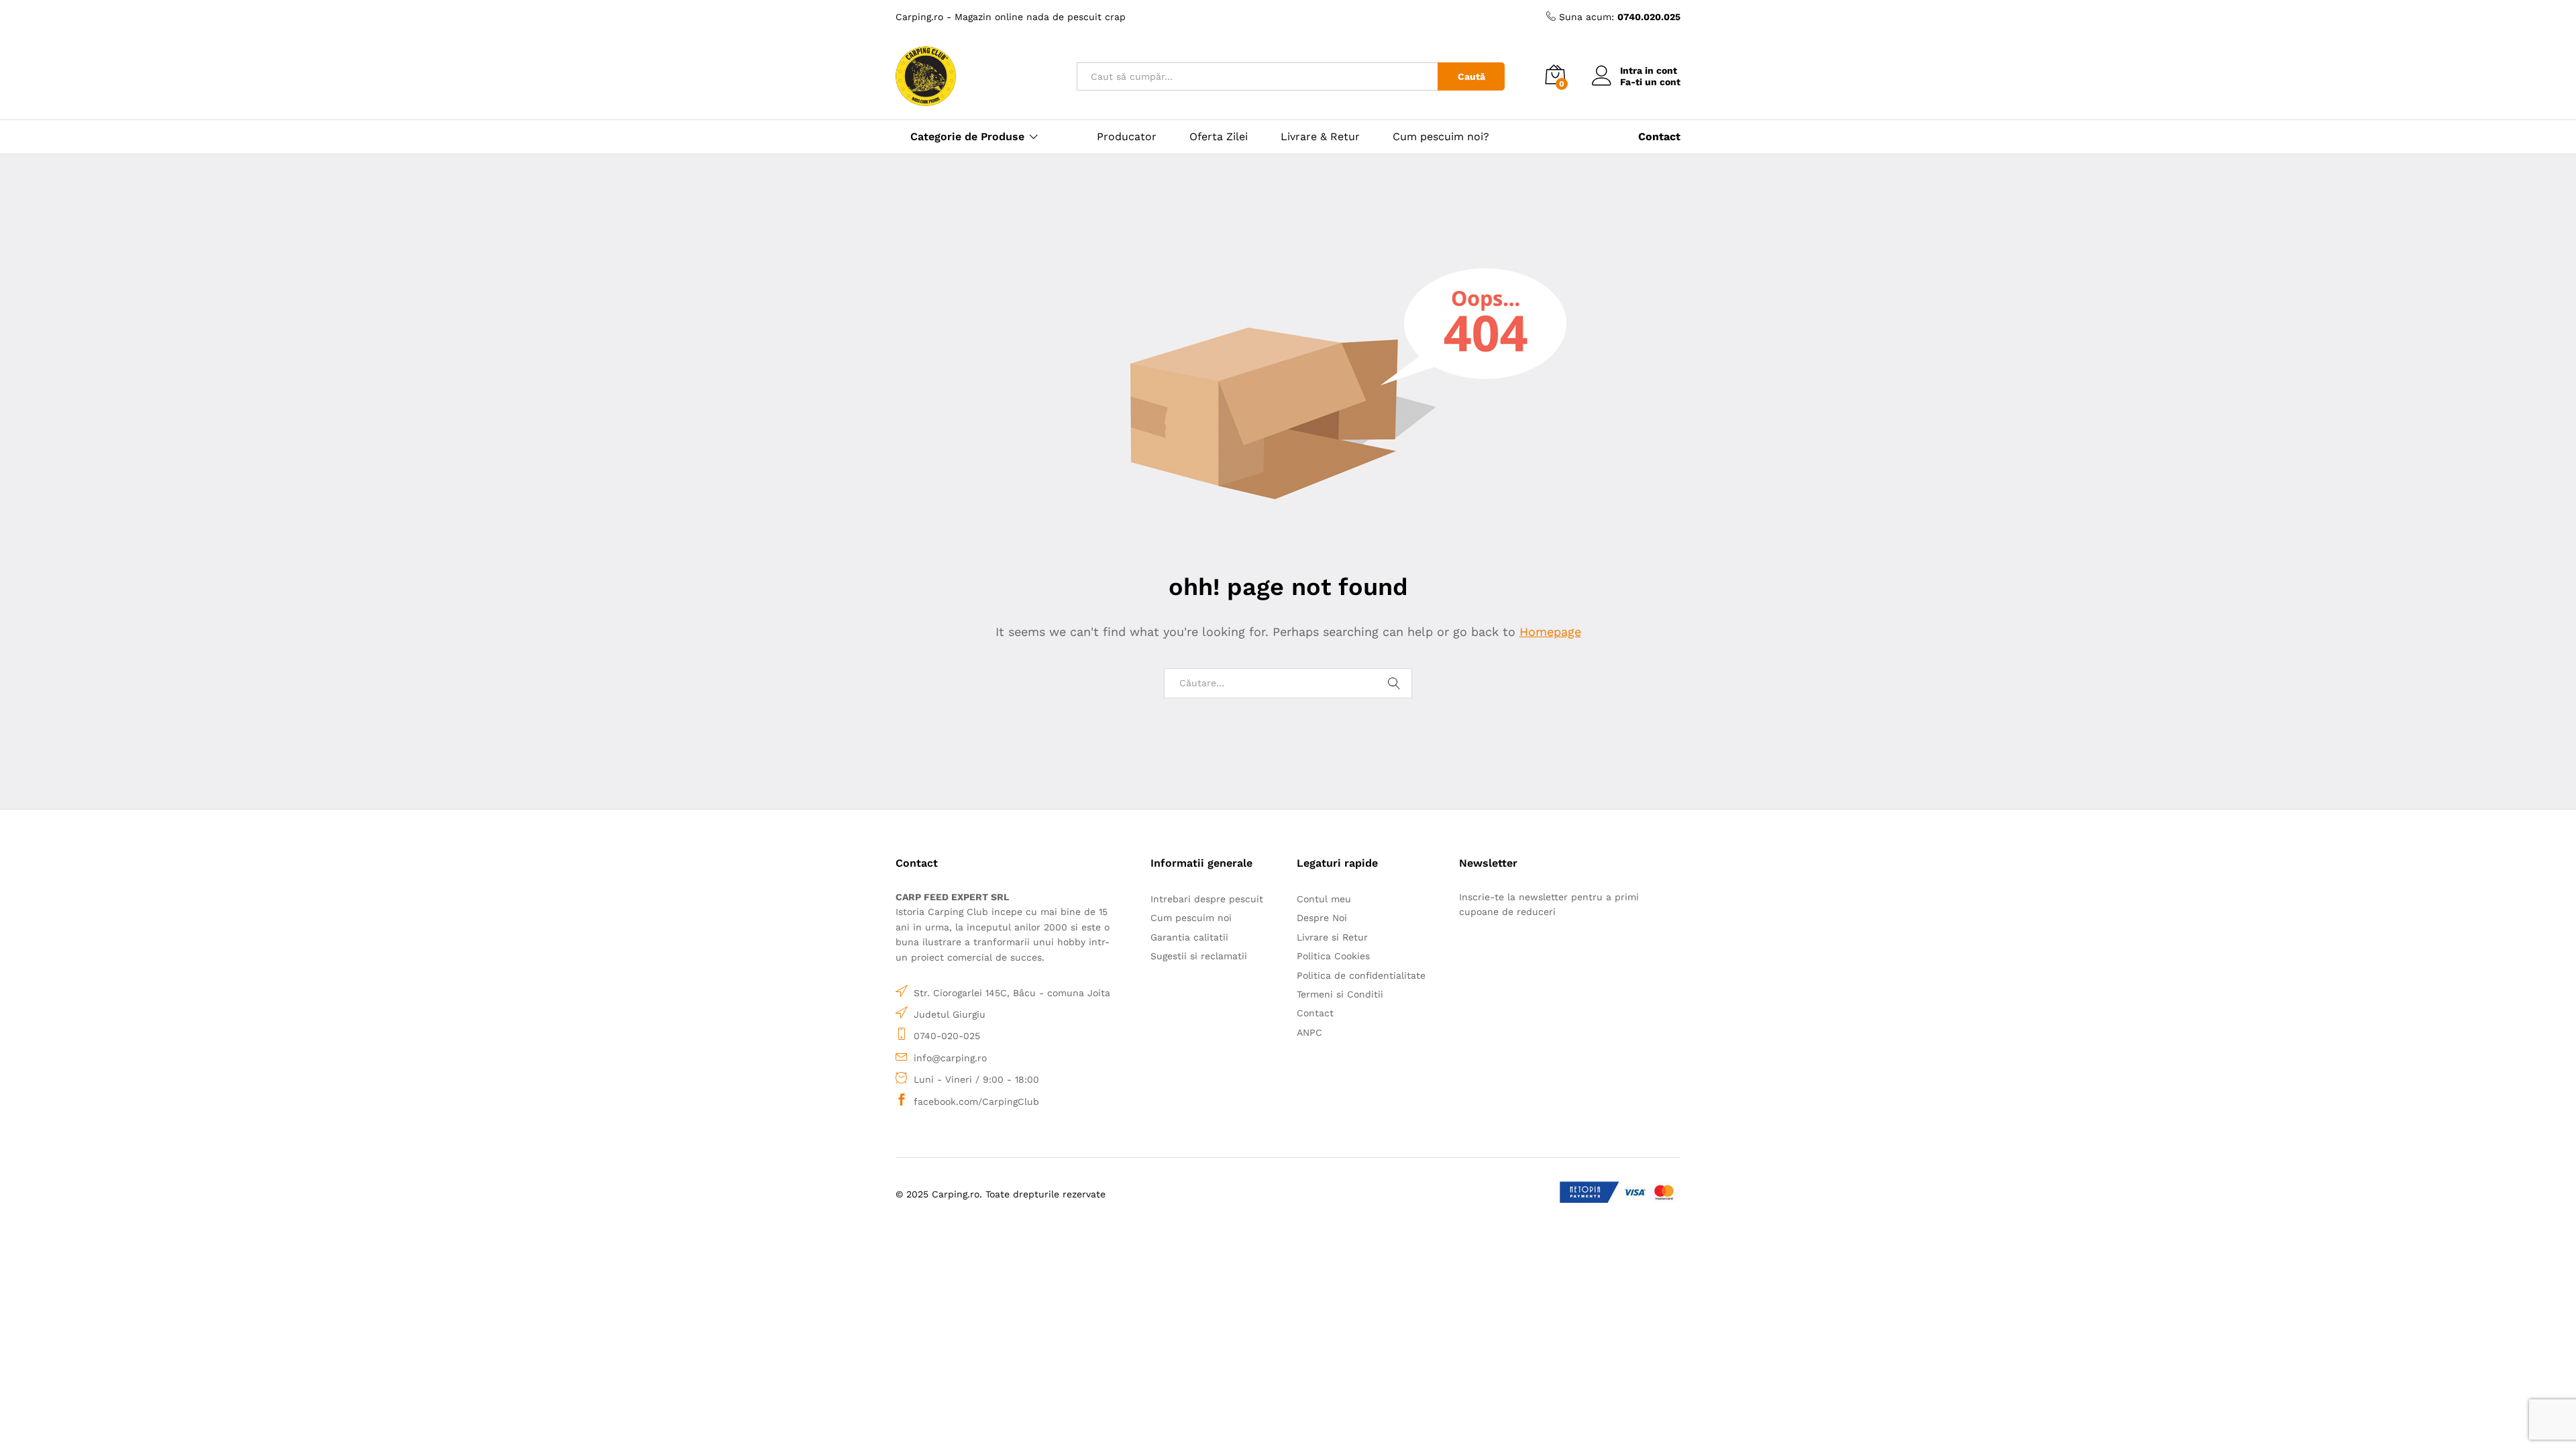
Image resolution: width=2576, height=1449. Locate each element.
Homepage (1550, 632)
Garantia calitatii (1189, 937)
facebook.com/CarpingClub (976, 1102)
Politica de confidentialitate (1361, 975)
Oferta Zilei (1219, 137)
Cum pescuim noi (1191, 918)
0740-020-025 (947, 1036)
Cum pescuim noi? (1441, 137)
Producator (1127, 137)
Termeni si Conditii (1340, 994)
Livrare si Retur (1332, 937)
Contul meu (1324, 899)
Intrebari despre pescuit (1207, 899)
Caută (1471, 76)
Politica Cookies (1333, 956)
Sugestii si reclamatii (1199, 956)
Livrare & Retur (1320, 137)
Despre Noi (1322, 918)
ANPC (1309, 1032)
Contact (1315, 1013)
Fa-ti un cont (1650, 82)
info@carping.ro (950, 1058)
